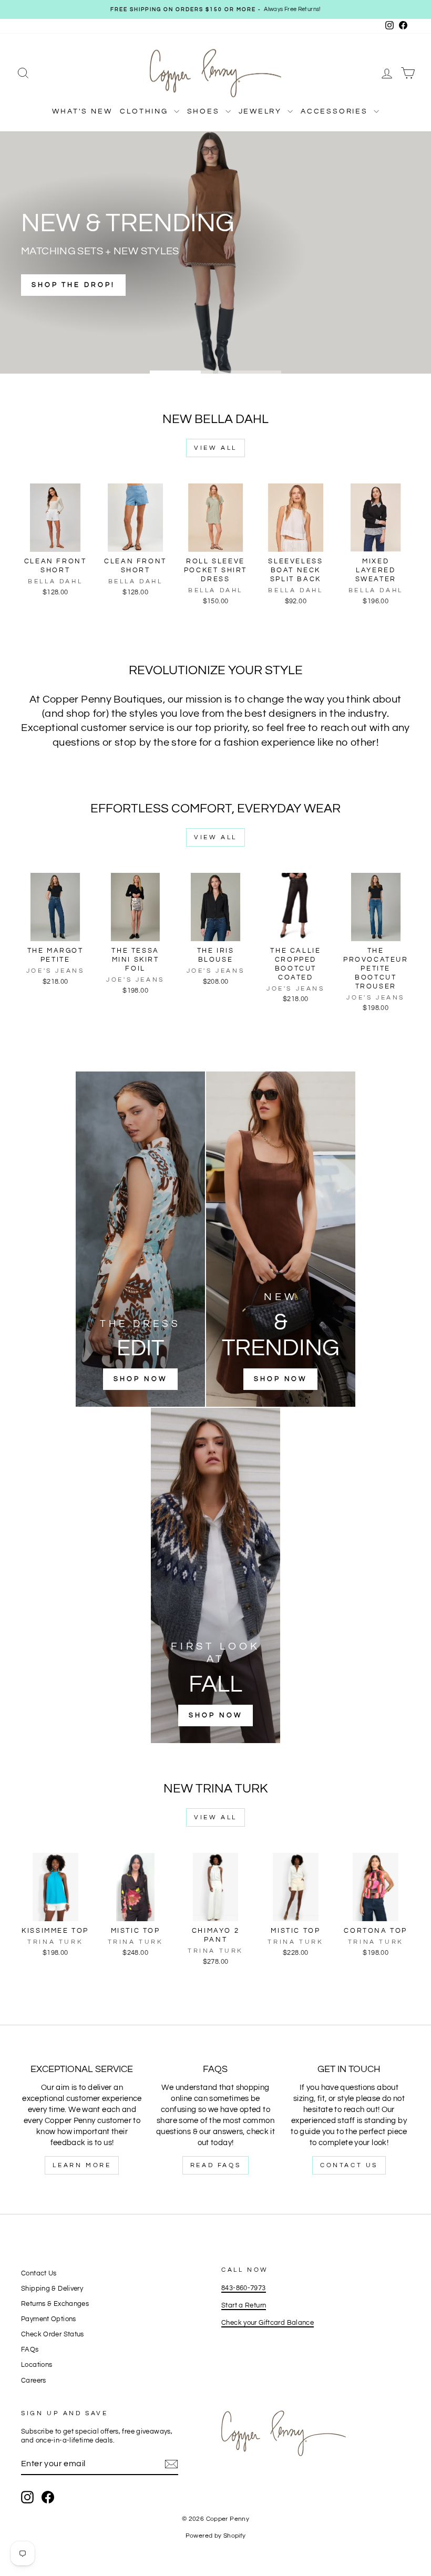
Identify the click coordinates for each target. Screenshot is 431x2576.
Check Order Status (53, 2335)
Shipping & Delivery (52, 2289)
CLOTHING (145, 111)
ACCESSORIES (336, 111)
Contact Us (349, 2165)
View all (215, 448)
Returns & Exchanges (55, 2304)
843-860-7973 (244, 2288)
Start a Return (244, 2306)
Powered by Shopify (216, 2536)
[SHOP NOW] (281, 1239)
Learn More (82, 2165)
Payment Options (49, 2319)
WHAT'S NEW (82, 111)
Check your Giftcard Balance (268, 2323)
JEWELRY (262, 111)
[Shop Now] (140, 1239)
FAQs (30, 2350)
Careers (34, 2381)
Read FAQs (215, 2165)
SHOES (205, 111)
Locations (37, 2365)
